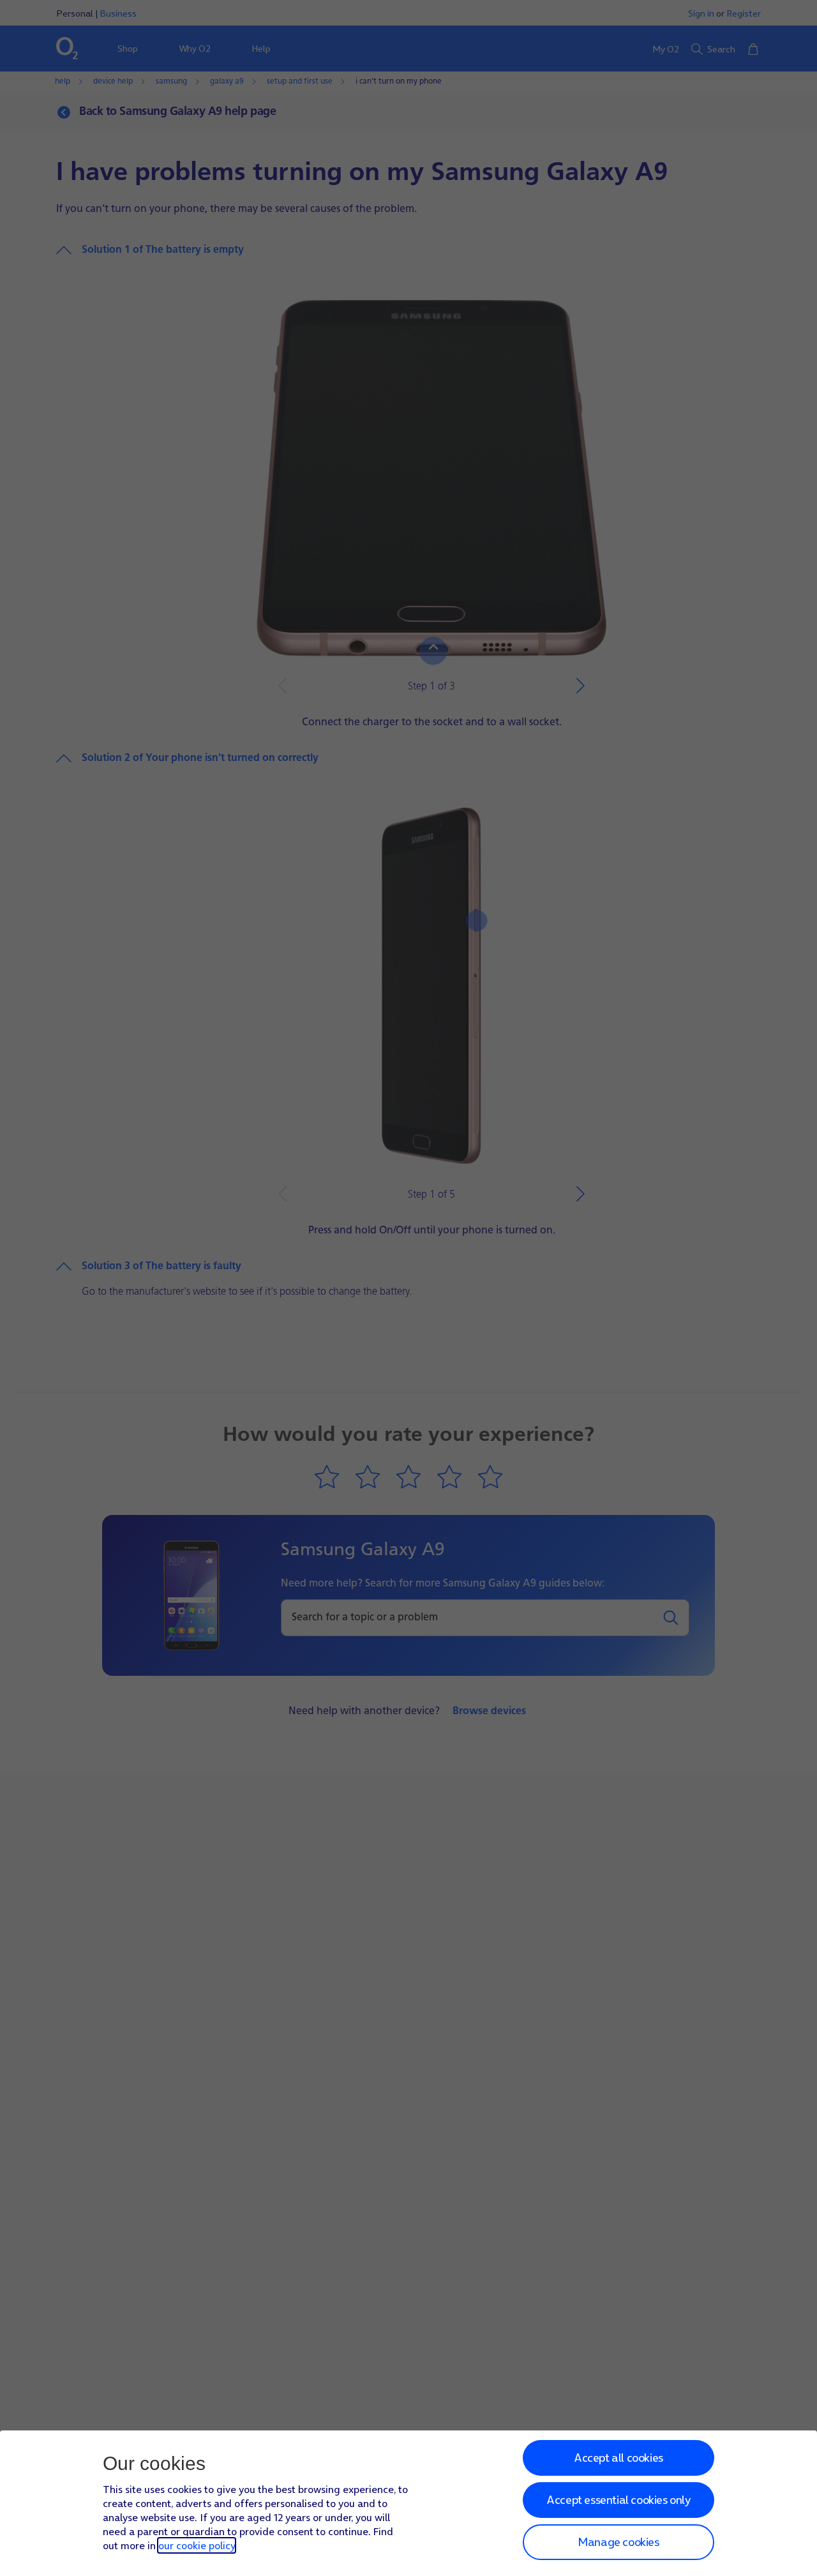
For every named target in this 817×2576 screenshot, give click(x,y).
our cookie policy (197, 2545)
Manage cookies (618, 2542)
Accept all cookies (618, 2458)
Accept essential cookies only (618, 2500)
